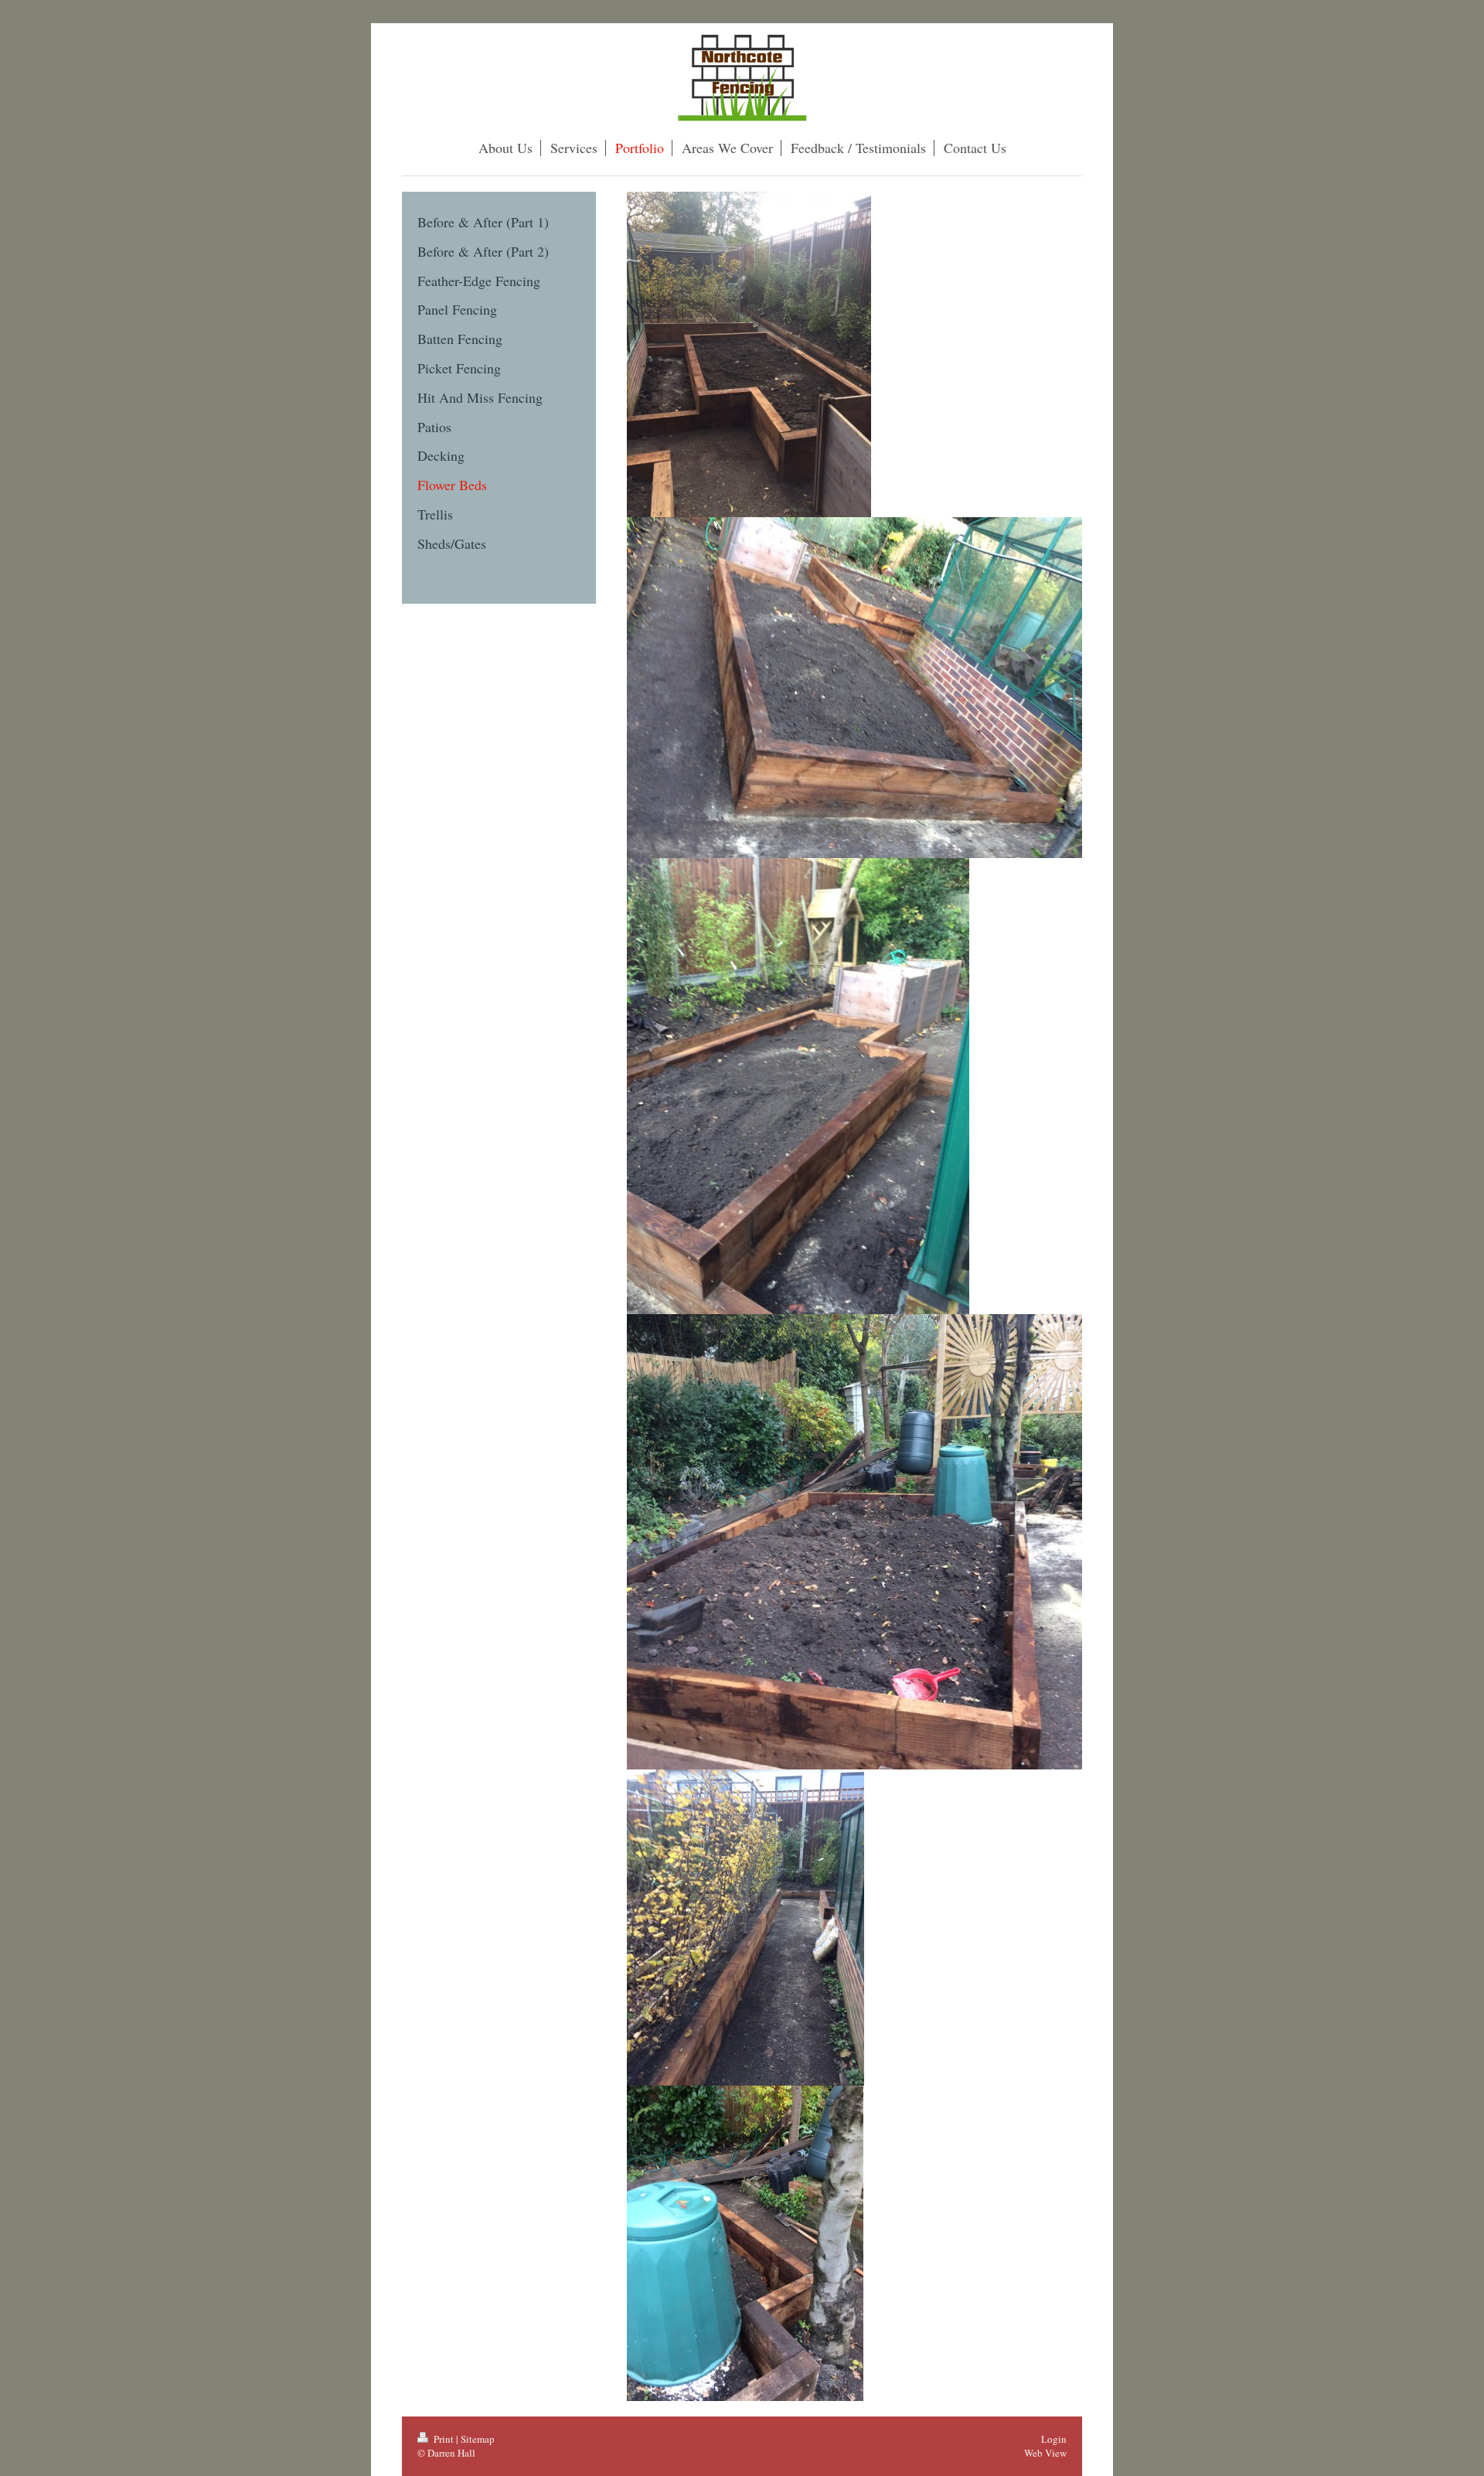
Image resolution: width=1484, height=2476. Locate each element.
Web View (1045, 2453)
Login (1054, 2439)
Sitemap (478, 2439)
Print (444, 2439)
